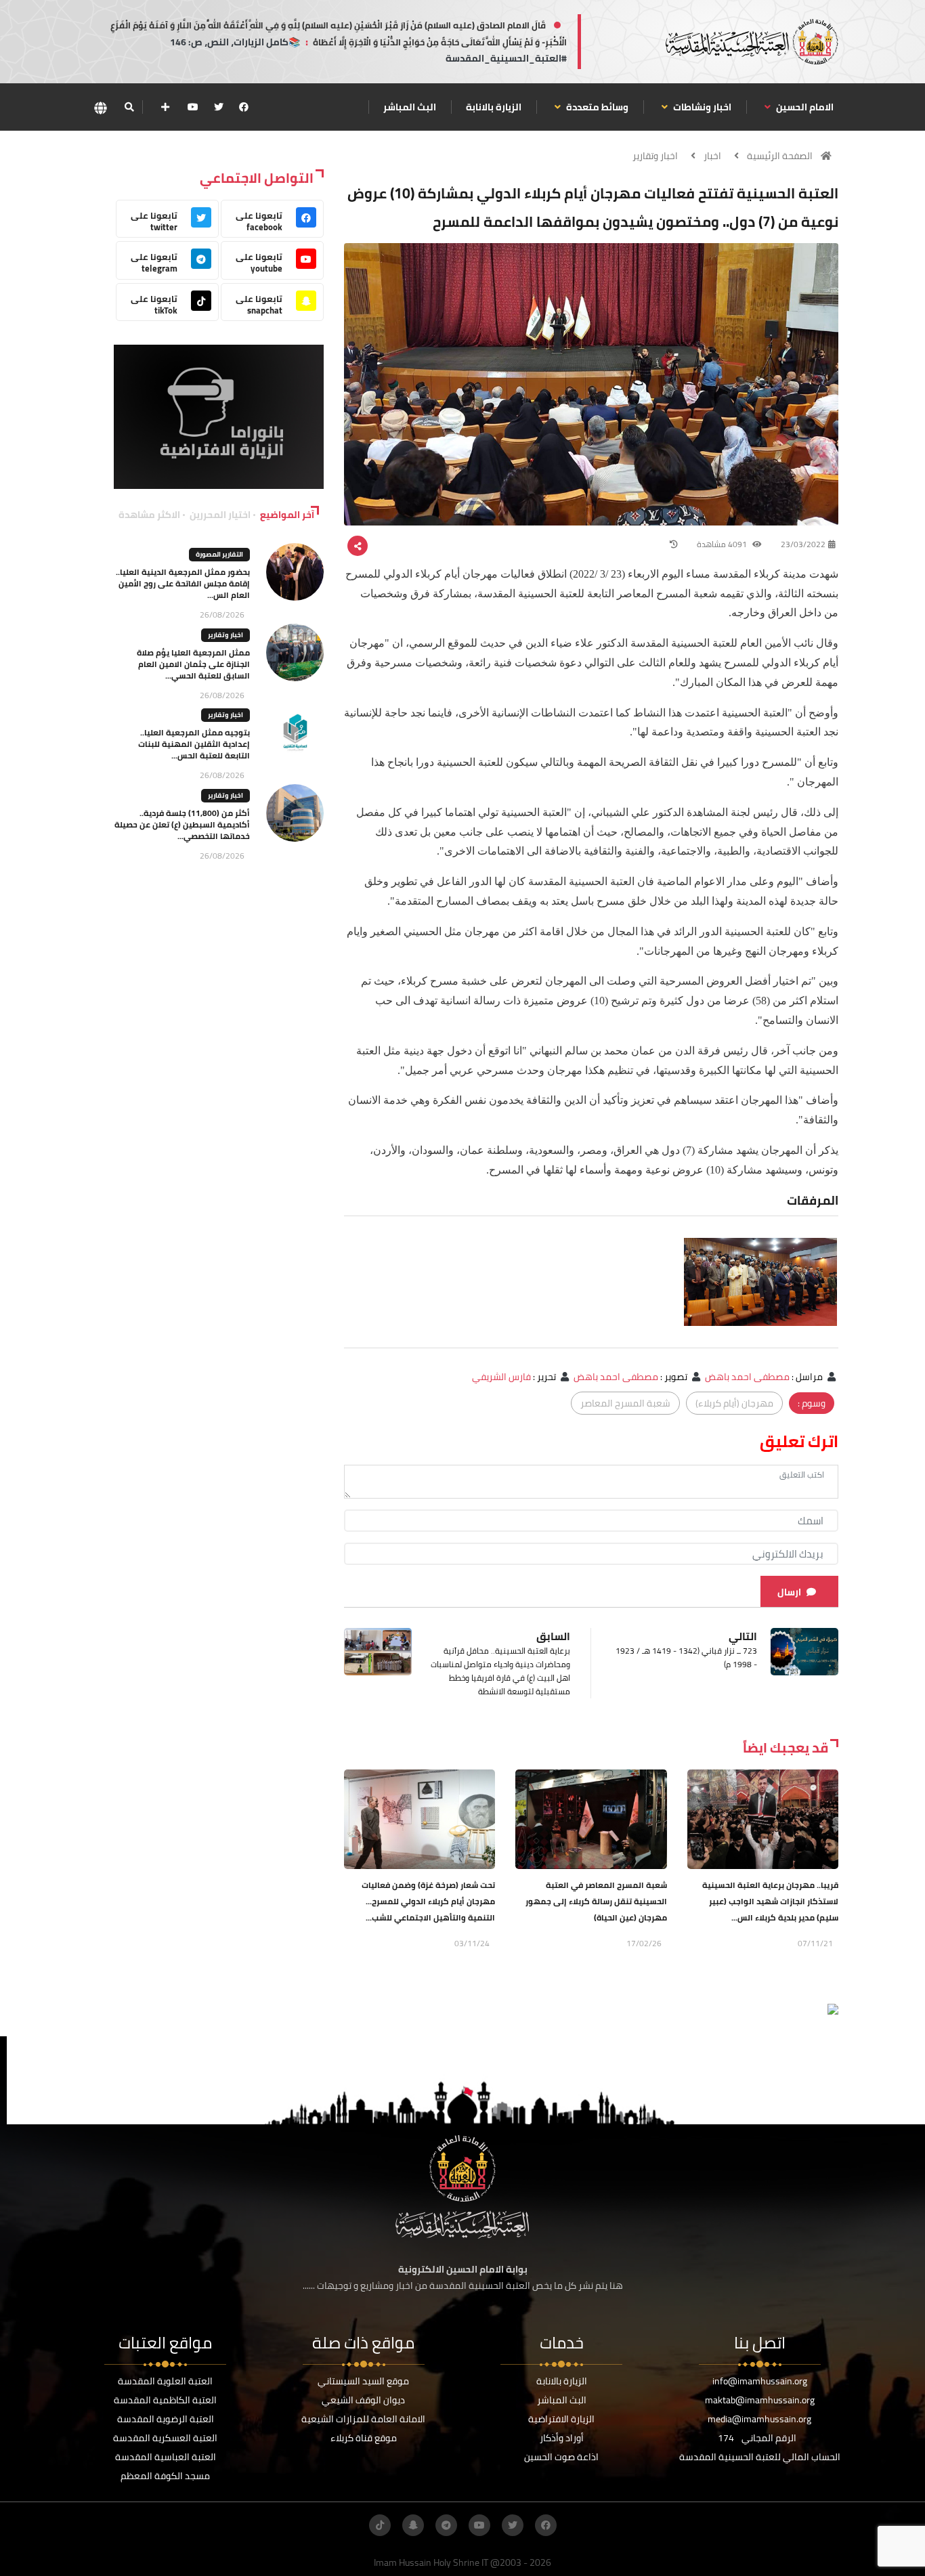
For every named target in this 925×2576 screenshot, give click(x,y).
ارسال (789, 1592)
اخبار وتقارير (655, 156)
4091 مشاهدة (723, 544)
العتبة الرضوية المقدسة (166, 2419)
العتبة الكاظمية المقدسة (165, 2400)
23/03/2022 (803, 544)
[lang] (100, 107)
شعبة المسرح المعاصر (625, 1403)
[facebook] (244, 107)
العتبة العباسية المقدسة (166, 2457)
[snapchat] (413, 2525)
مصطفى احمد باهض (747, 1377)
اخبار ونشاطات (701, 107)
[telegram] (446, 2525)
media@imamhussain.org (759, 2419)
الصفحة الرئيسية (780, 156)
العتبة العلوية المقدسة (165, 2381)
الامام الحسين (804, 107)
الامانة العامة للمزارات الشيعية (363, 2419)
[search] (129, 107)
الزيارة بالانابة (494, 107)
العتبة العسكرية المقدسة (165, 2438)
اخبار (712, 156)
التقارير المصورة (219, 554)
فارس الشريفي (501, 1377)
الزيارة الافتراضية (561, 2419)
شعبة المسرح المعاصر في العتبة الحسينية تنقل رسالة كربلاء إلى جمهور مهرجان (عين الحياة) (596, 1901)
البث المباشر (410, 107)
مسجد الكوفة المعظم (165, 2476)
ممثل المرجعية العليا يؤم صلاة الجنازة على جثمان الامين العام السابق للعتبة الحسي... (193, 664)
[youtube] (193, 107)
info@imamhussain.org (760, 2381)
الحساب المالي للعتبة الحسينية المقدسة (760, 2457)
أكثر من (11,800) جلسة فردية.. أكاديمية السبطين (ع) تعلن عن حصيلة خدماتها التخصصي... (182, 824)
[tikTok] (380, 2525)
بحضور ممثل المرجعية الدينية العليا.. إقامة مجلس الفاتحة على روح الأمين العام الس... (183, 583)
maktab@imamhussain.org (760, 2400)
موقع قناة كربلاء (364, 2438)
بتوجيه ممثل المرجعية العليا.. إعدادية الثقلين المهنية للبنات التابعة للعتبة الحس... (194, 744)
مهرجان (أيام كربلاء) (734, 1403)
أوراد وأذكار (562, 2438)
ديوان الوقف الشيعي (363, 2400)
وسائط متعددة (596, 107)
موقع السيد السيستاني (363, 2381)
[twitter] (219, 107)
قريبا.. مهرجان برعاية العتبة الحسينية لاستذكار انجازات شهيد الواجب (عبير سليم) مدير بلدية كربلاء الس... (770, 1901)
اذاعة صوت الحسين (561, 2457)
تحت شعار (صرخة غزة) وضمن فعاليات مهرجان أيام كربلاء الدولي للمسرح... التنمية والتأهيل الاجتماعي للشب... (428, 1901)
